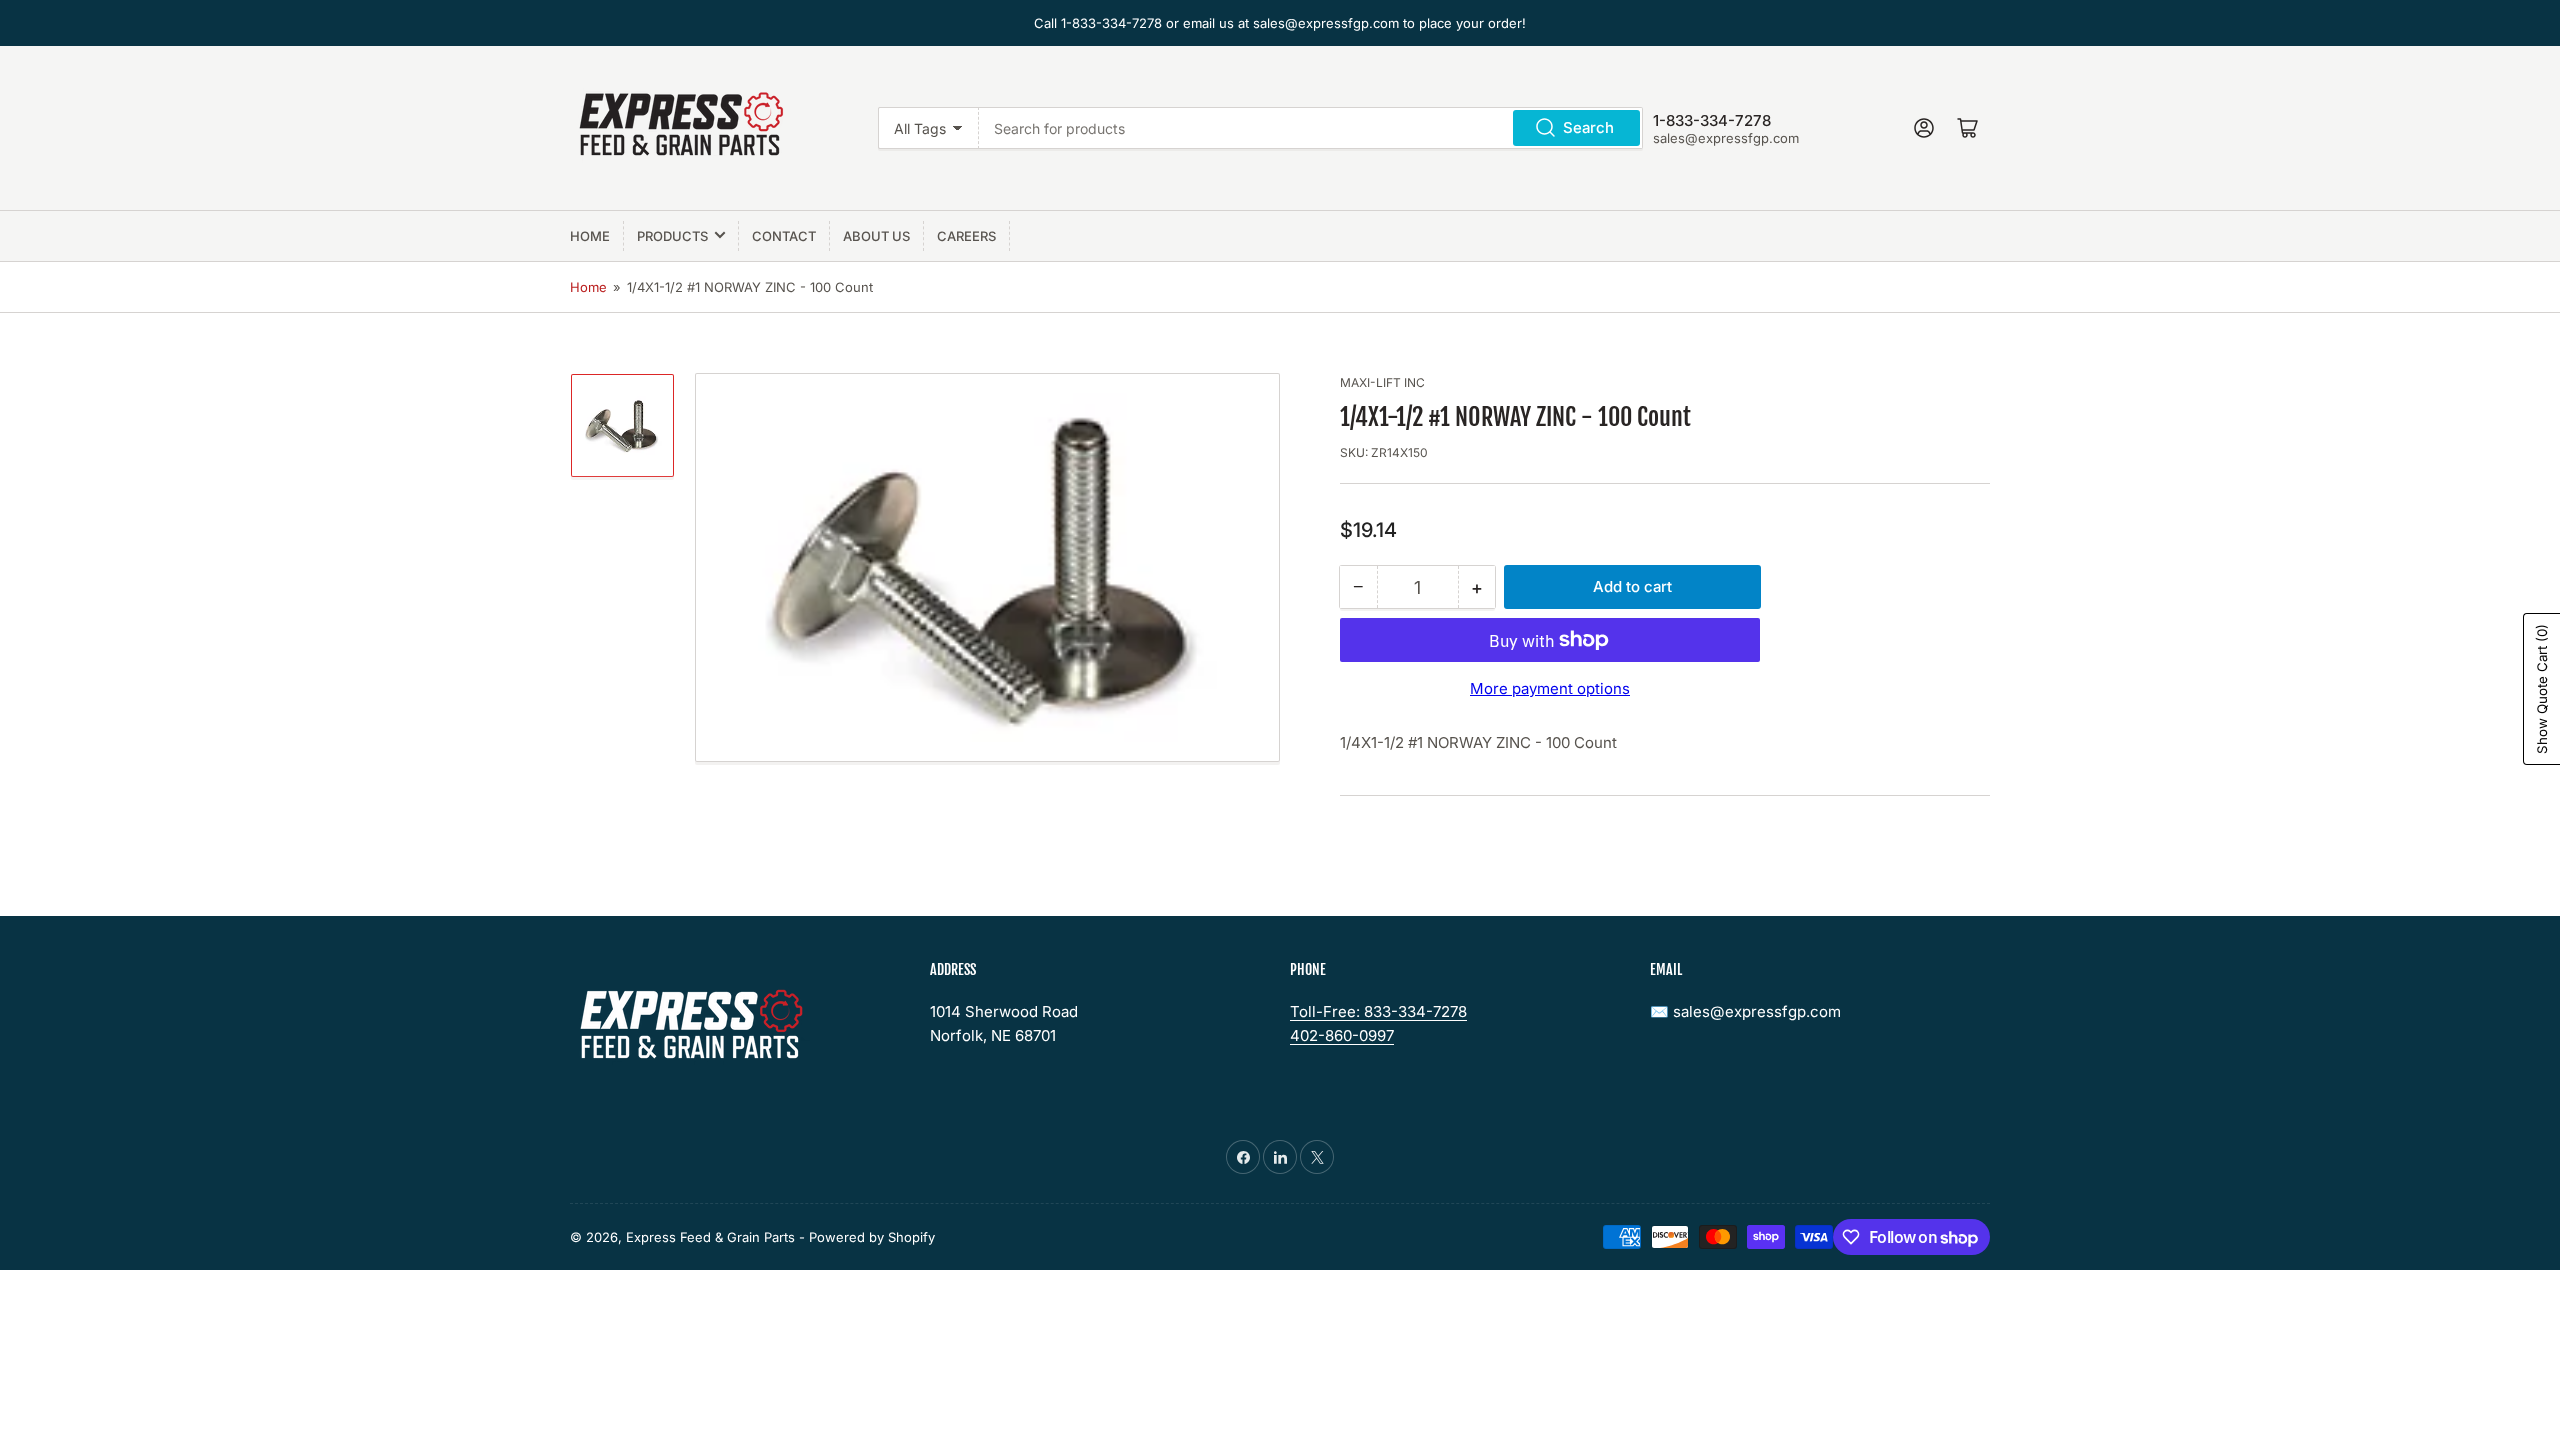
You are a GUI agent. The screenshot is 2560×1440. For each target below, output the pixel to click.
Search (1588, 127)
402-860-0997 (1342, 1035)
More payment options (1550, 688)
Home (590, 236)
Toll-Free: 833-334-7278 (1378, 1011)
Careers (966, 236)
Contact (784, 236)
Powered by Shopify (872, 1237)
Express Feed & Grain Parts (710, 1237)
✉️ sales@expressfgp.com (1745, 1011)
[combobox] (1311, 128)
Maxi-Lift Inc (1382, 382)
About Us (876, 236)
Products (672, 236)
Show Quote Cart (2542, 689)
